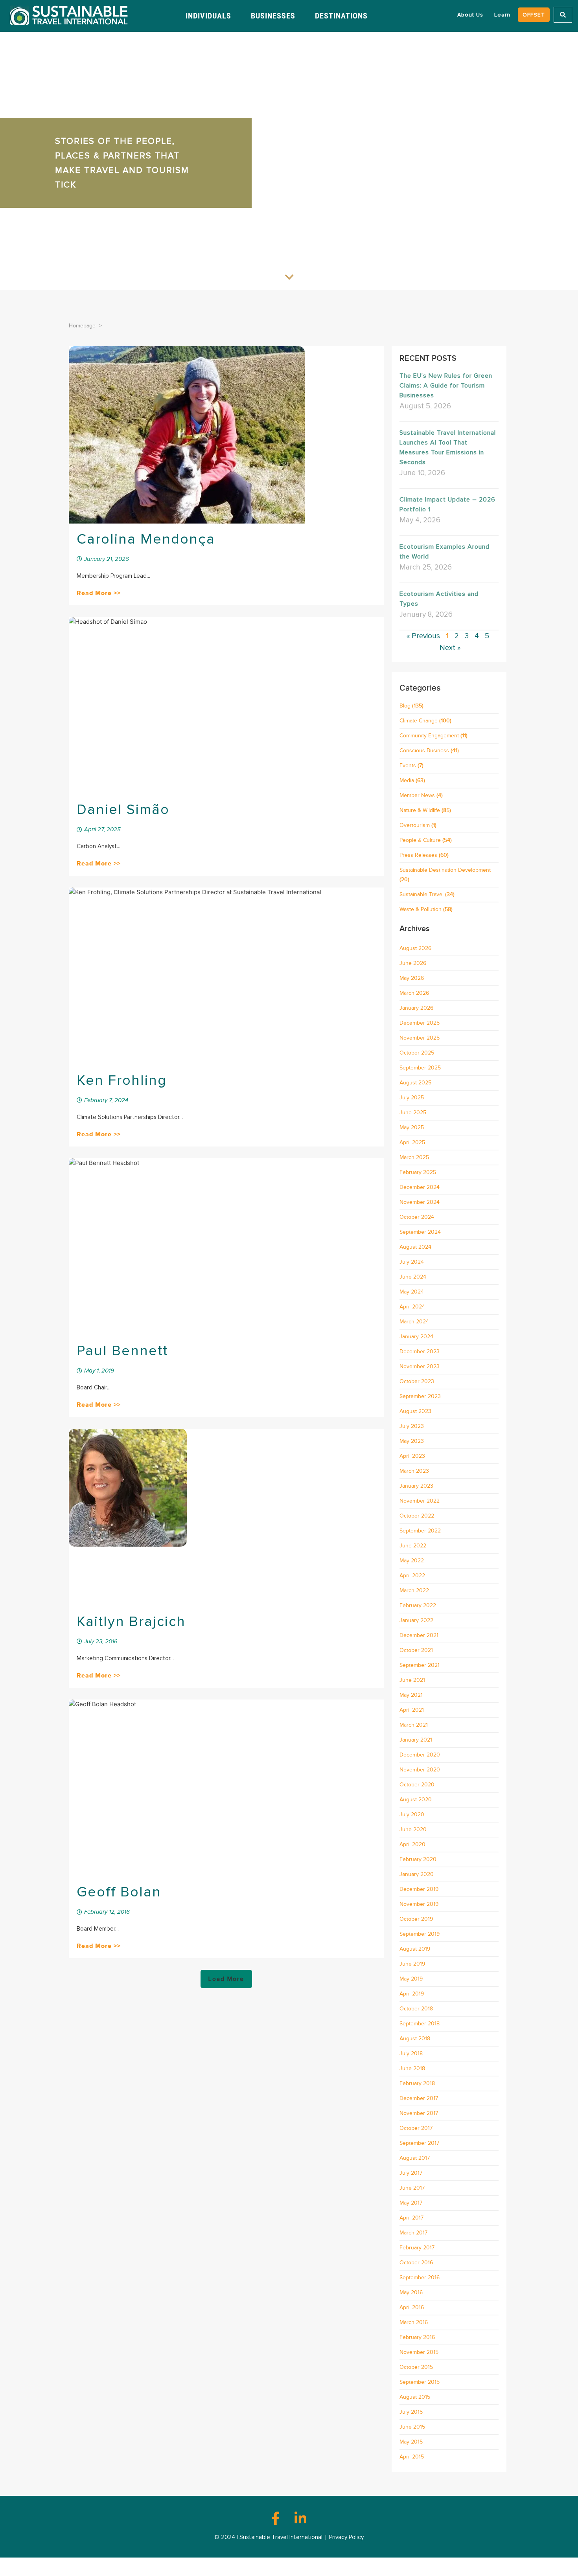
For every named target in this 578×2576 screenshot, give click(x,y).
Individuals (208, 16)
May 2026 (412, 978)
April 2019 (412, 1994)
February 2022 (418, 1605)
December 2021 (419, 1635)
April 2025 (412, 1142)
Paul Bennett (122, 1351)
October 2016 (416, 2263)
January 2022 (416, 1620)
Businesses (273, 16)
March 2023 (414, 1471)
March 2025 (414, 1157)
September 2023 (420, 1396)
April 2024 (412, 1307)
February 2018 (417, 2083)
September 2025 (420, 1068)
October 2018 (416, 2009)
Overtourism (415, 825)
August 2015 (415, 2397)
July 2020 (412, 1814)
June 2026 (413, 963)
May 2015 (411, 2442)
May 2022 (412, 1561)
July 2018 (411, 2053)
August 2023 (415, 1411)
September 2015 (420, 2382)
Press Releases (418, 855)
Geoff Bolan (119, 1892)
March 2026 (414, 993)
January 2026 (416, 1008)
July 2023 (412, 1426)
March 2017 (413, 2233)
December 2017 (419, 2098)
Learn (502, 15)
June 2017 (412, 2188)
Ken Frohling (122, 1080)
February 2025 (418, 1172)
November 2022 (420, 1501)
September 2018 (420, 2024)
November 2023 (420, 1366)
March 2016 (414, 2322)
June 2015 (412, 2427)
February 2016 (417, 2337)
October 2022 (417, 1516)
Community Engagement (429, 736)
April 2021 (412, 1710)
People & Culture (420, 840)
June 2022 (413, 1546)
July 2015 (411, 2412)
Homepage (82, 326)
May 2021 (411, 1695)
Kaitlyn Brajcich (131, 1622)
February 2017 (417, 2248)
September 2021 (420, 1665)
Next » (450, 648)
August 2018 (415, 2039)
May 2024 (412, 1292)
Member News (417, 795)
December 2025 (420, 1023)
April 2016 (412, 2307)
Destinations (341, 16)
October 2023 (417, 1381)
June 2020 (413, 1829)
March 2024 (414, 1322)
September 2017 (419, 2143)
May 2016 (411, 2292)
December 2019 (419, 1889)
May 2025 (412, 1127)
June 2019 (412, 1964)
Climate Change (419, 721)
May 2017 (411, 2203)
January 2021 (416, 1740)
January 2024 (416, 1337)
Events (408, 765)
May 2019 (411, 1979)
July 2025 (412, 1098)
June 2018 (412, 2068)
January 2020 (417, 1874)
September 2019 (420, 1934)
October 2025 (417, 1053)
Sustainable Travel (422, 894)
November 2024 (420, 1202)
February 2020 (418, 1859)
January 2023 (416, 1486)
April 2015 (412, 2457)
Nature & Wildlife (420, 810)
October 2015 (416, 2367)
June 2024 (413, 1277)
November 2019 (419, 1904)
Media (407, 780)
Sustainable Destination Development (445, 870)
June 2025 (413, 1113)
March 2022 (414, 1590)
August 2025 (415, 1083)
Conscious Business (424, 751)
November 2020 (420, 1770)
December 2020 (420, 1755)
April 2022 (412, 1576)
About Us (470, 15)
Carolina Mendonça (146, 539)
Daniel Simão (123, 810)
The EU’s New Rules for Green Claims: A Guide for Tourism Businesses (446, 386)
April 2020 (412, 1844)
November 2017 (419, 2113)
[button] (226, 1979)
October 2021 (416, 1650)
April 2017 (411, 2218)
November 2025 (420, 1038)
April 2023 (412, 1456)
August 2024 (415, 1247)
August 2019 (415, 1949)
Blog (405, 706)
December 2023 (420, 1351)
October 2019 (416, 1919)
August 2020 (416, 1800)
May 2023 (412, 1441)
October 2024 (417, 1217)
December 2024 (420, 1187)
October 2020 (417, 1785)
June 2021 (412, 1680)
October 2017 (416, 2128)
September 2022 (420, 1531)
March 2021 (414, 1725)
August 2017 (415, 2158)
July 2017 (411, 2173)
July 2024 (412, 1262)
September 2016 (420, 2277)
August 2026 (415, 948)
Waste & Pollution (421, 909)
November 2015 (419, 2352)
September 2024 (420, 1232)
